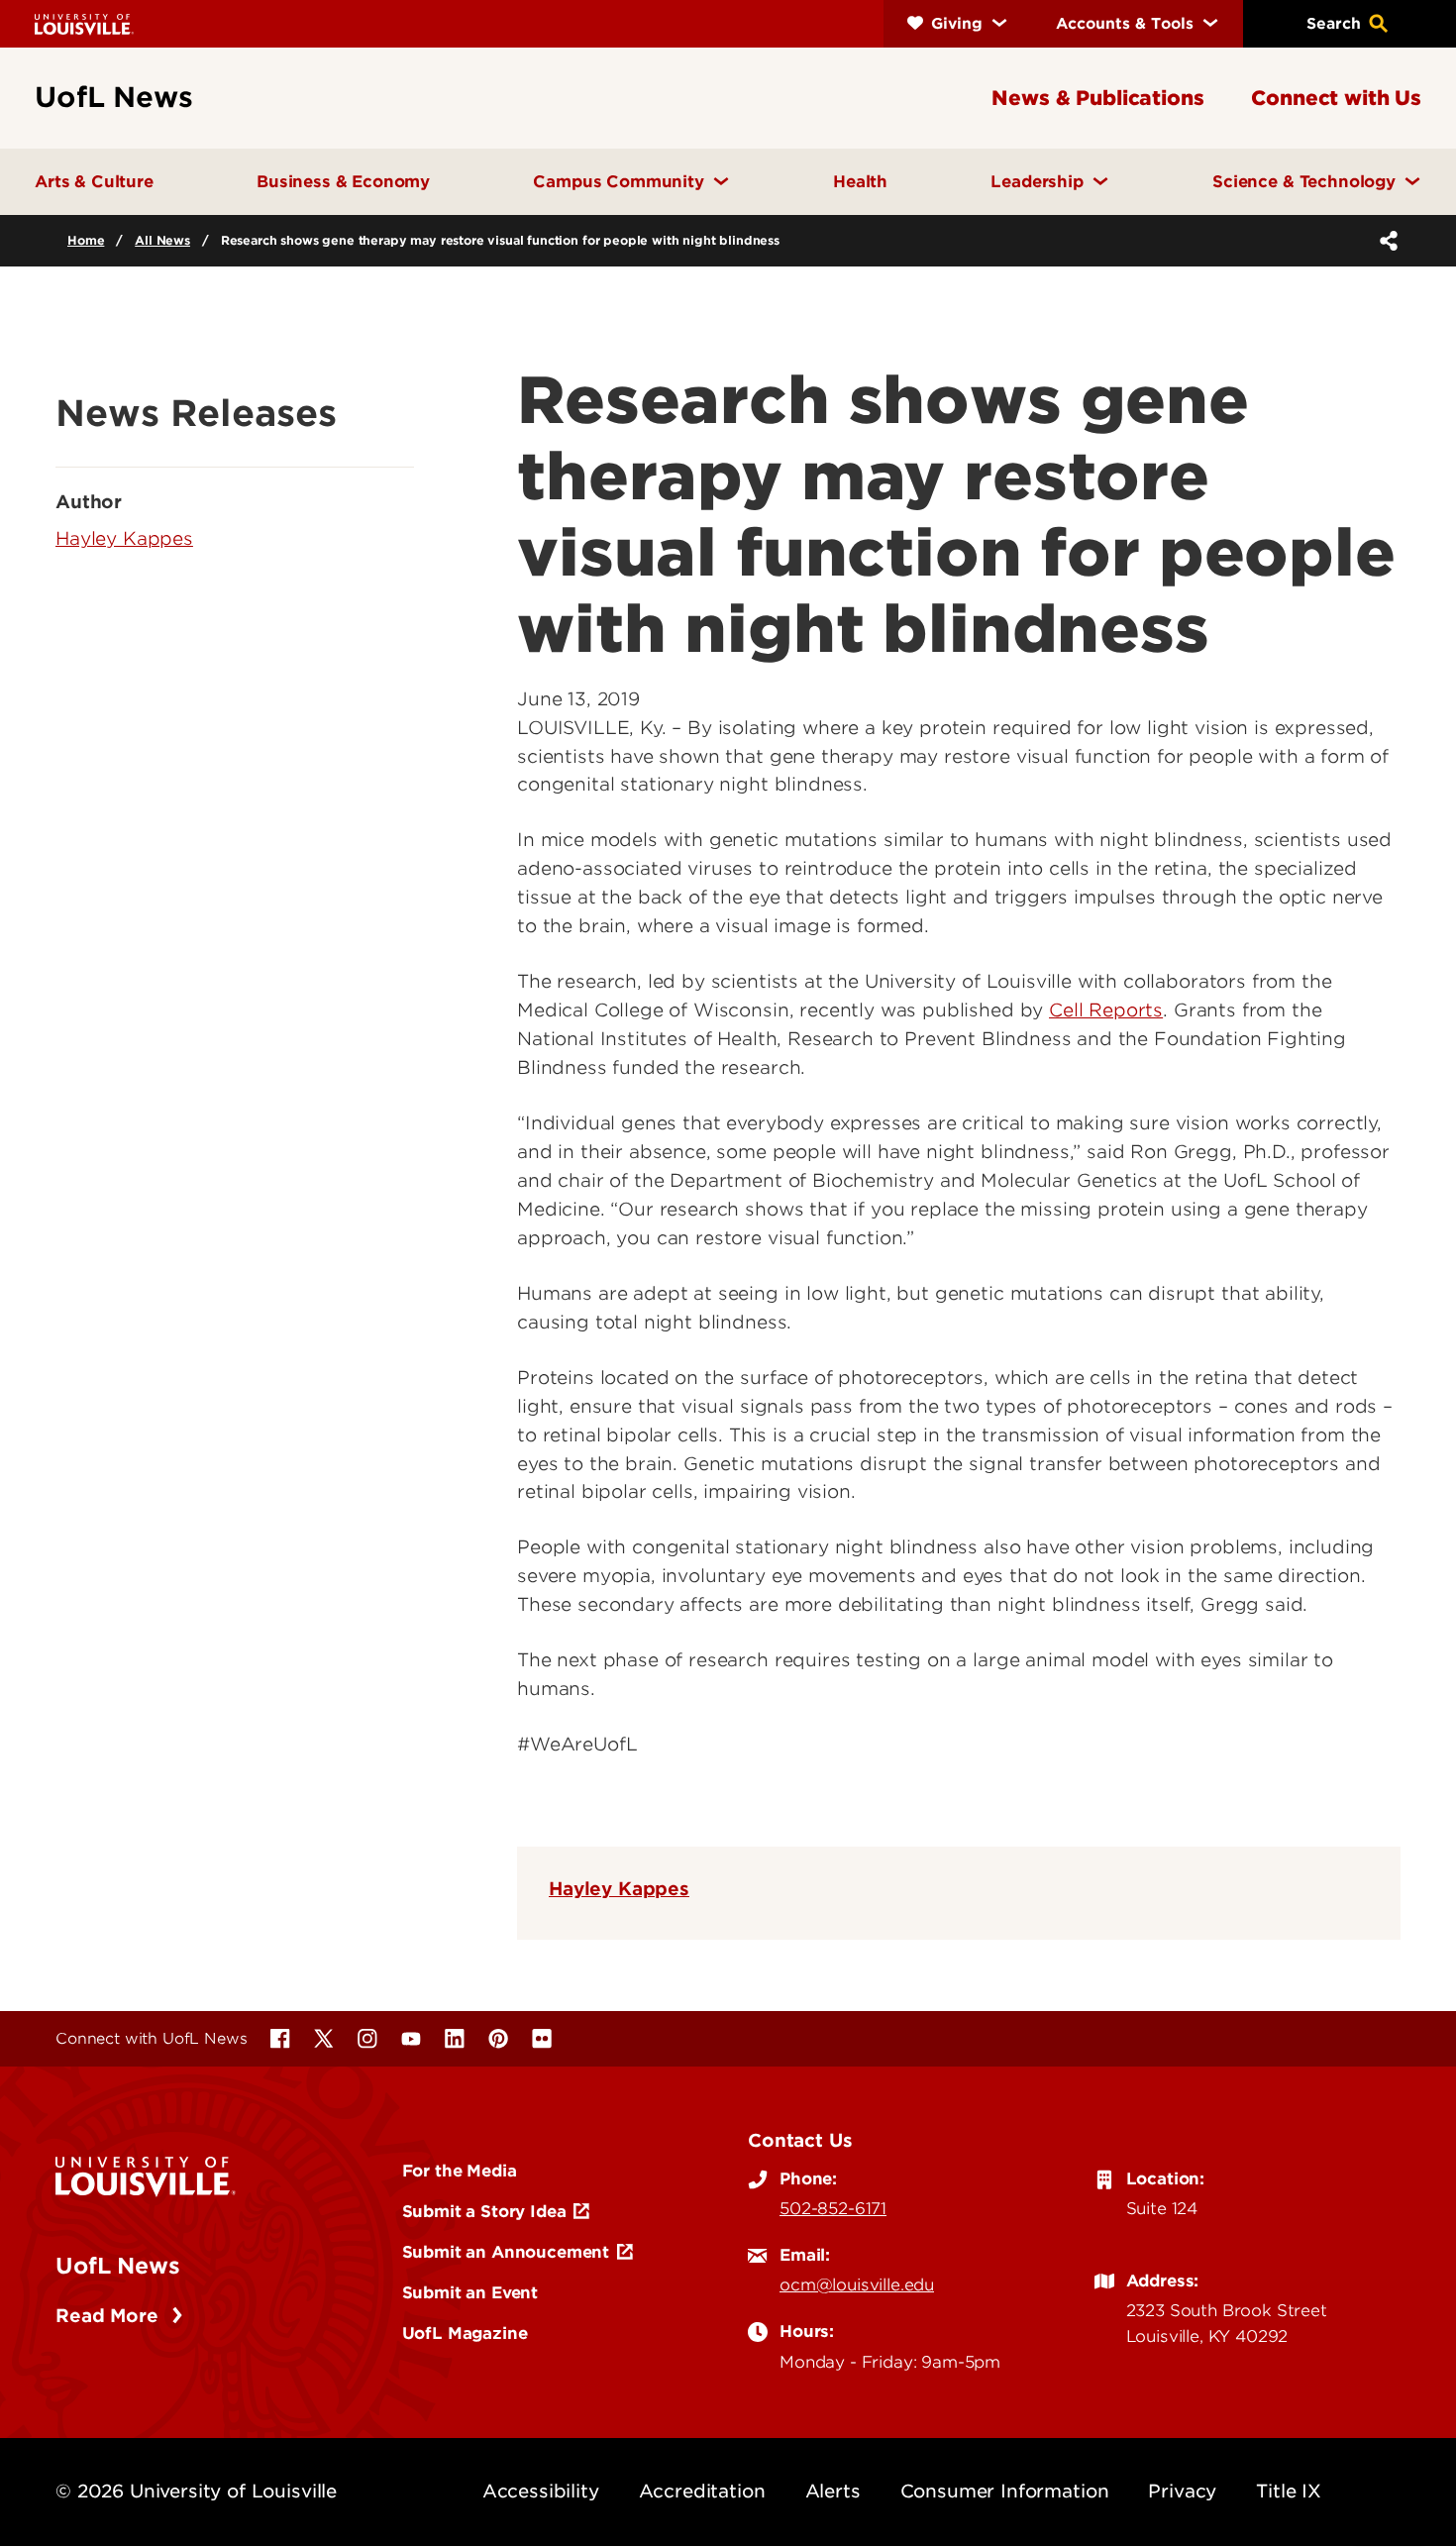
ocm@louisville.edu (857, 2284)
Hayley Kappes (619, 1889)
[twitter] (324, 2039)
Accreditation (702, 2491)
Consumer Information (1005, 2491)
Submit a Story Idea (484, 2211)
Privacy (1182, 2491)
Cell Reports (1106, 1010)
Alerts (833, 2491)
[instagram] (367, 2039)
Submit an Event (470, 2292)
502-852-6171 (833, 2208)
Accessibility (541, 2491)
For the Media (460, 2171)
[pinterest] (498, 2039)
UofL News (118, 2266)
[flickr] (542, 2039)
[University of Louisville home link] (84, 23)
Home (86, 240)
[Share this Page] (1385, 241)
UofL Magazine (465, 2333)
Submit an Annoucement (506, 2252)
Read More (109, 2316)
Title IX (1289, 2491)
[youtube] (411, 2039)
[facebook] (280, 2039)
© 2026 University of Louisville (196, 2491)
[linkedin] (455, 2039)
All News (162, 240)
